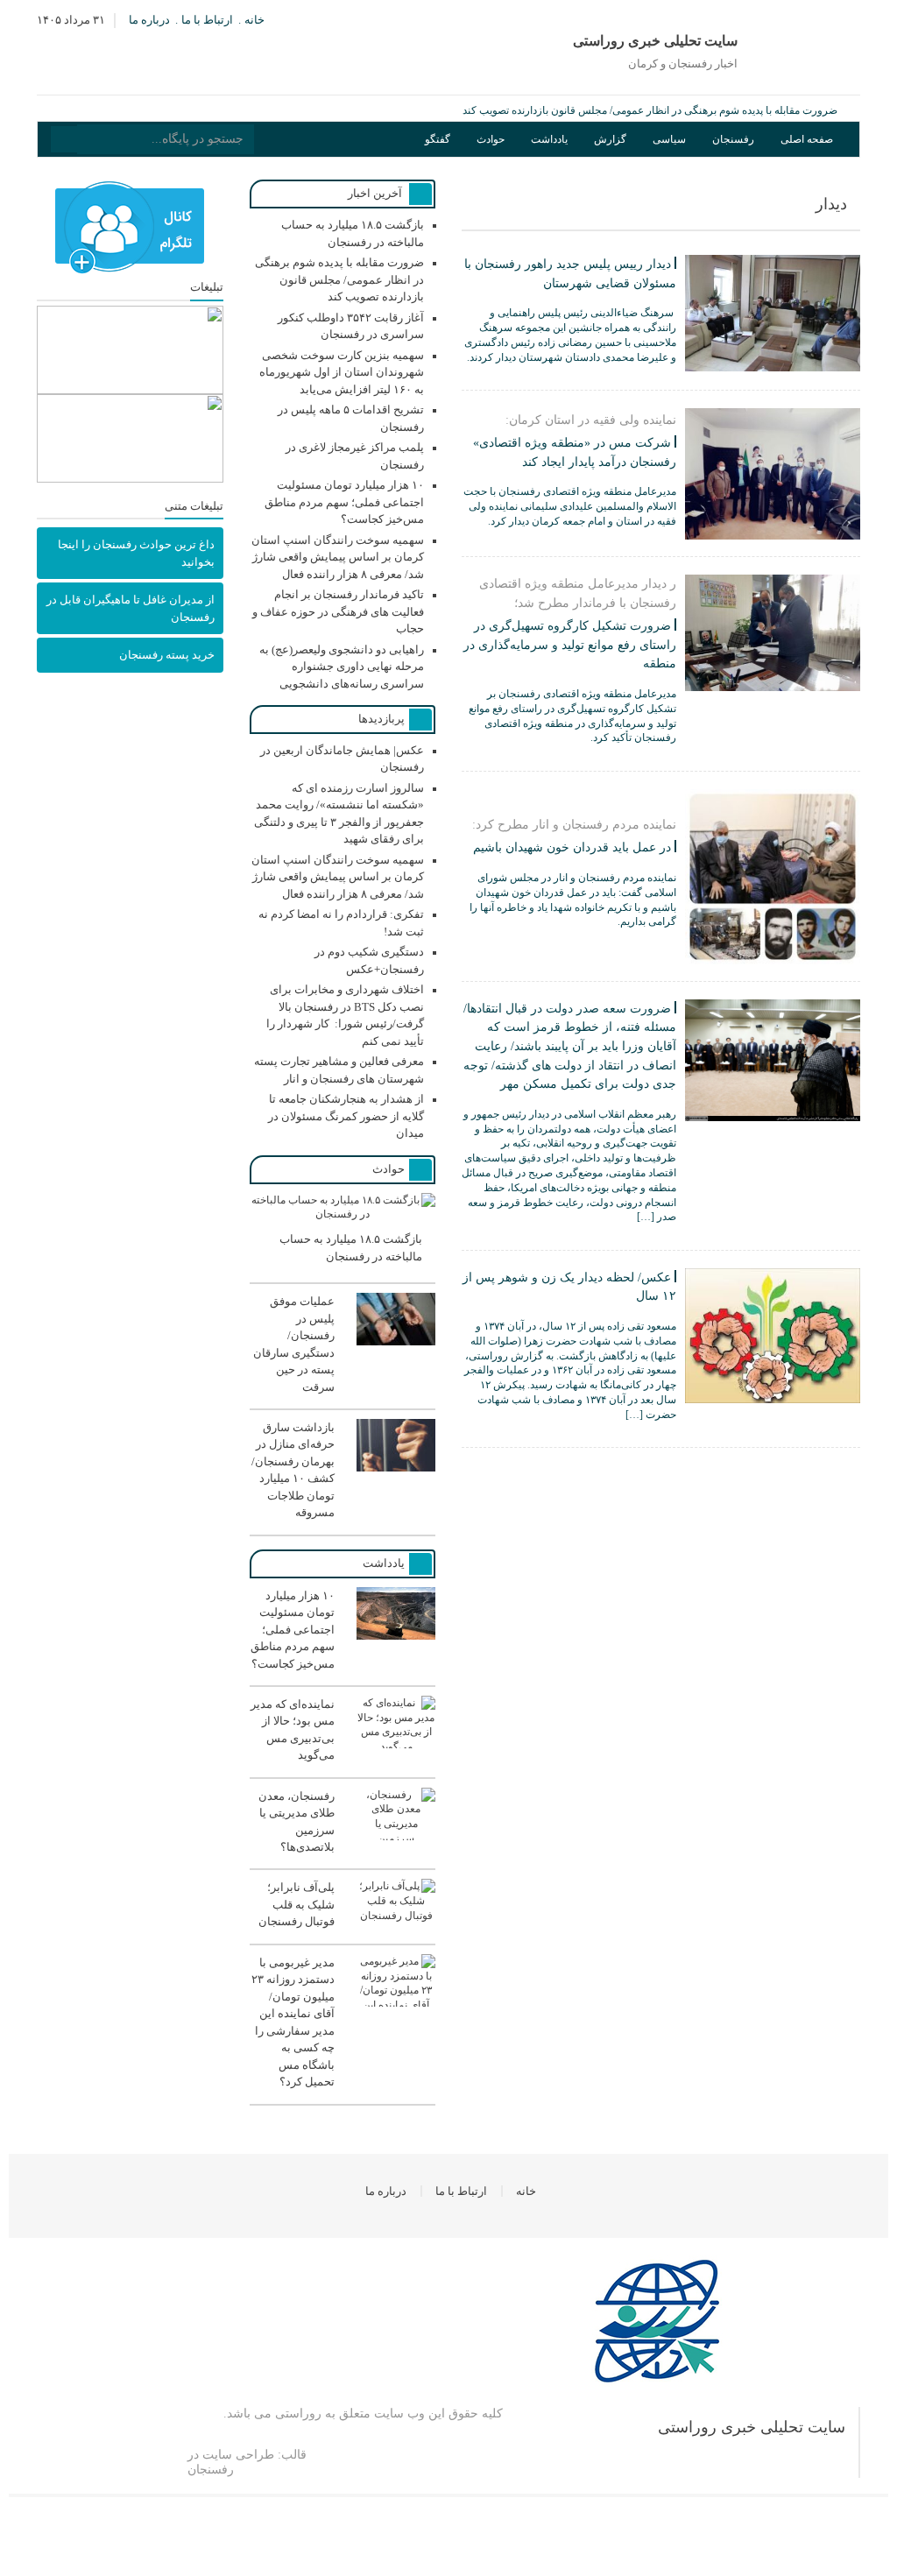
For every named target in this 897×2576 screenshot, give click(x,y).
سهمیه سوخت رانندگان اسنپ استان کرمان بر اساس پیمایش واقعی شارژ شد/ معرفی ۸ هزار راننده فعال (338, 557)
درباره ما (149, 20)
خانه (254, 20)
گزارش (610, 139)
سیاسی (669, 139)
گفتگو (438, 139)
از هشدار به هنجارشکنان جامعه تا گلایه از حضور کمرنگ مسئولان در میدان (346, 1116)
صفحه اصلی (807, 139)
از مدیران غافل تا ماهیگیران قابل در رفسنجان (131, 608)
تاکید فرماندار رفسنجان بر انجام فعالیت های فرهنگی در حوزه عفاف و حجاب (338, 611)
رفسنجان (733, 139)
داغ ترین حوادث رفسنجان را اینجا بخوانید (136, 553)
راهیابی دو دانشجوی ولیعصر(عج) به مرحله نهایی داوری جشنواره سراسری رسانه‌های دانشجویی (342, 667)
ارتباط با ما (207, 20)
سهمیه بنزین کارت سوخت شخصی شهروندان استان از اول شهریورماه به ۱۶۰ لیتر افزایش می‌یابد (342, 372)
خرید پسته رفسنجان (167, 655)
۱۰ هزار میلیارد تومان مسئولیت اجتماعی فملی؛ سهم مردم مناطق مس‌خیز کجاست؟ (344, 502)
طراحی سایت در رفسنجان (231, 2462)
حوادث (491, 139)
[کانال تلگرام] (130, 228)
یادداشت (549, 139)
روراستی (298, 2414)
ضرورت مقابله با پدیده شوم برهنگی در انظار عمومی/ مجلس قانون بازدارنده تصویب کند (650, 110)
